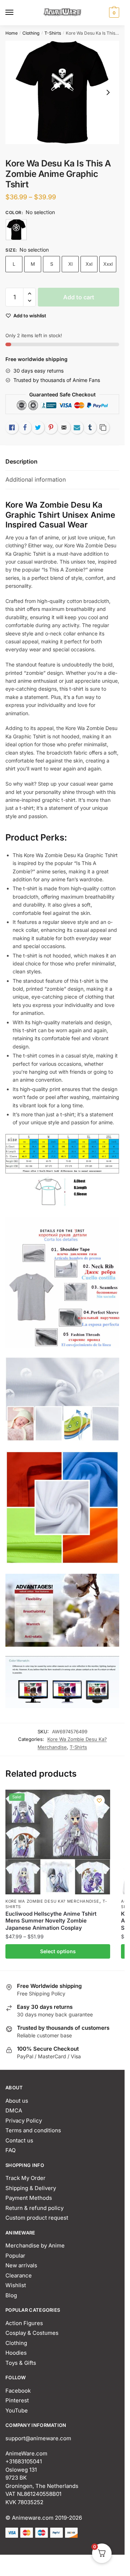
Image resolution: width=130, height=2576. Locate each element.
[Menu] (16, 13)
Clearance (19, 2275)
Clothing (31, 33)
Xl (70, 264)
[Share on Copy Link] (103, 427)
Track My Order (25, 2178)
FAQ (10, 2150)
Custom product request (37, 2218)
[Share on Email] (64, 427)
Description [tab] (21, 461)
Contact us (19, 2140)
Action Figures (24, 2323)
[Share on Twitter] (38, 427)
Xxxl (108, 264)
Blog (11, 2295)
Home (12, 33)
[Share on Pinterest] (51, 427)
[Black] (16, 230)
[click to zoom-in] (62, 92)
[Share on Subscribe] (77, 427)
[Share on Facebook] (25, 427)
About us (17, 2101)
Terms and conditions (33, 2130)
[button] (29, 294)
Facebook (18, 2391)
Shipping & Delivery (31, 2188)
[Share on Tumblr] (90, 427)
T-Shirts (53, 33)
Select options (58, 1951)
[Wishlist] (99, 1800)
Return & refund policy (34, 2208)
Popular (15, 2256)
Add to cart (79, 297)
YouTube (17, 2410)
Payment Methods (29, 2198)
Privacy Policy (24, 2121)
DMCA (14, 2110)
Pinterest (17, 2400)
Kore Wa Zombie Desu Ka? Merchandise (52, 1901)
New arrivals (21, 2265)
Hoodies (16, 2353)
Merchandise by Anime (35, 2245)
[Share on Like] (12, 427)
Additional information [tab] (36, 479)
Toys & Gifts (21, 2363)
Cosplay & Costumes (32, 2333)
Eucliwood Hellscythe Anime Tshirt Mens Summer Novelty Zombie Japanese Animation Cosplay (51, 1921)
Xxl (89, 264)
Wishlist (16, 2285)
